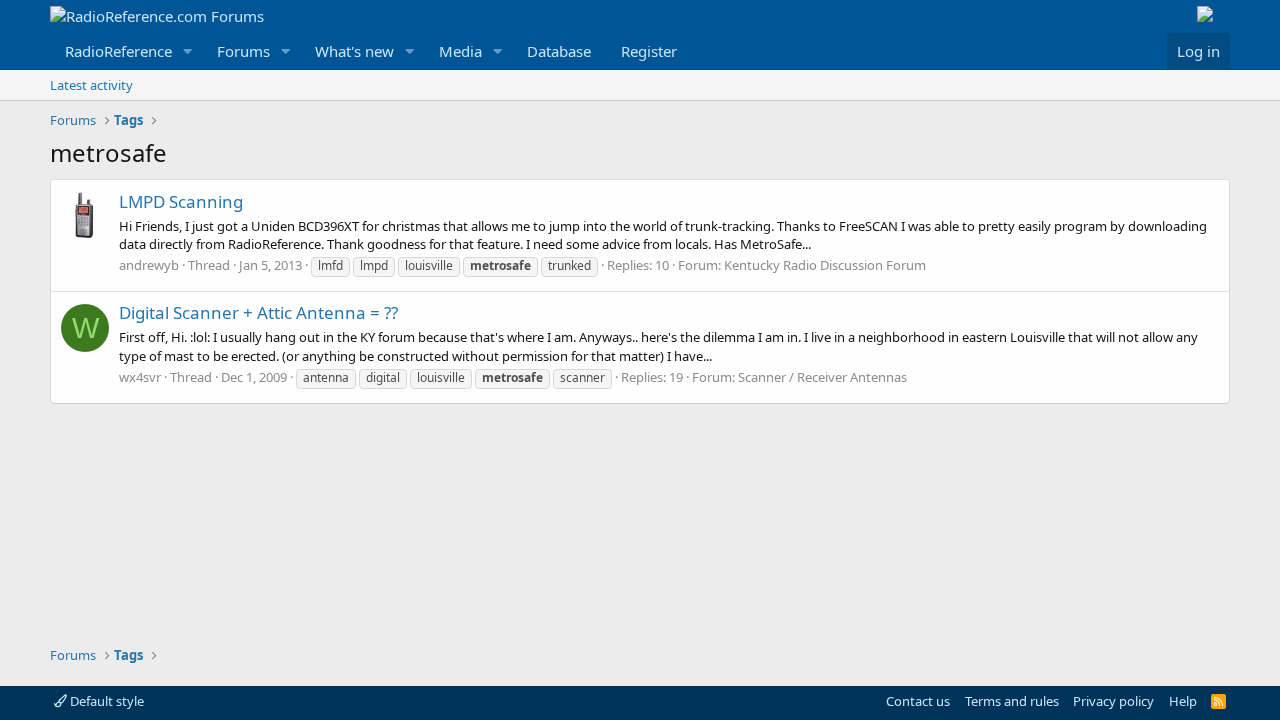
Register (649, 51)
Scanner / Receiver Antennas (822, 377)
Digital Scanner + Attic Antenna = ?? (258, 312)
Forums (243, 51)
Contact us (918, 701)
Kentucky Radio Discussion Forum (825, 265)
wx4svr (140, 377)
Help (1183, 701)
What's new (354, 51)
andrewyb (149, 265)
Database (559, 51)
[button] (188, 51)
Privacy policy (1113, 701)
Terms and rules (1012, 701)
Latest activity (91, 85)
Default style (105, 701)
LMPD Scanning (181, 201)
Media (460, 51)
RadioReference (118, 51)
